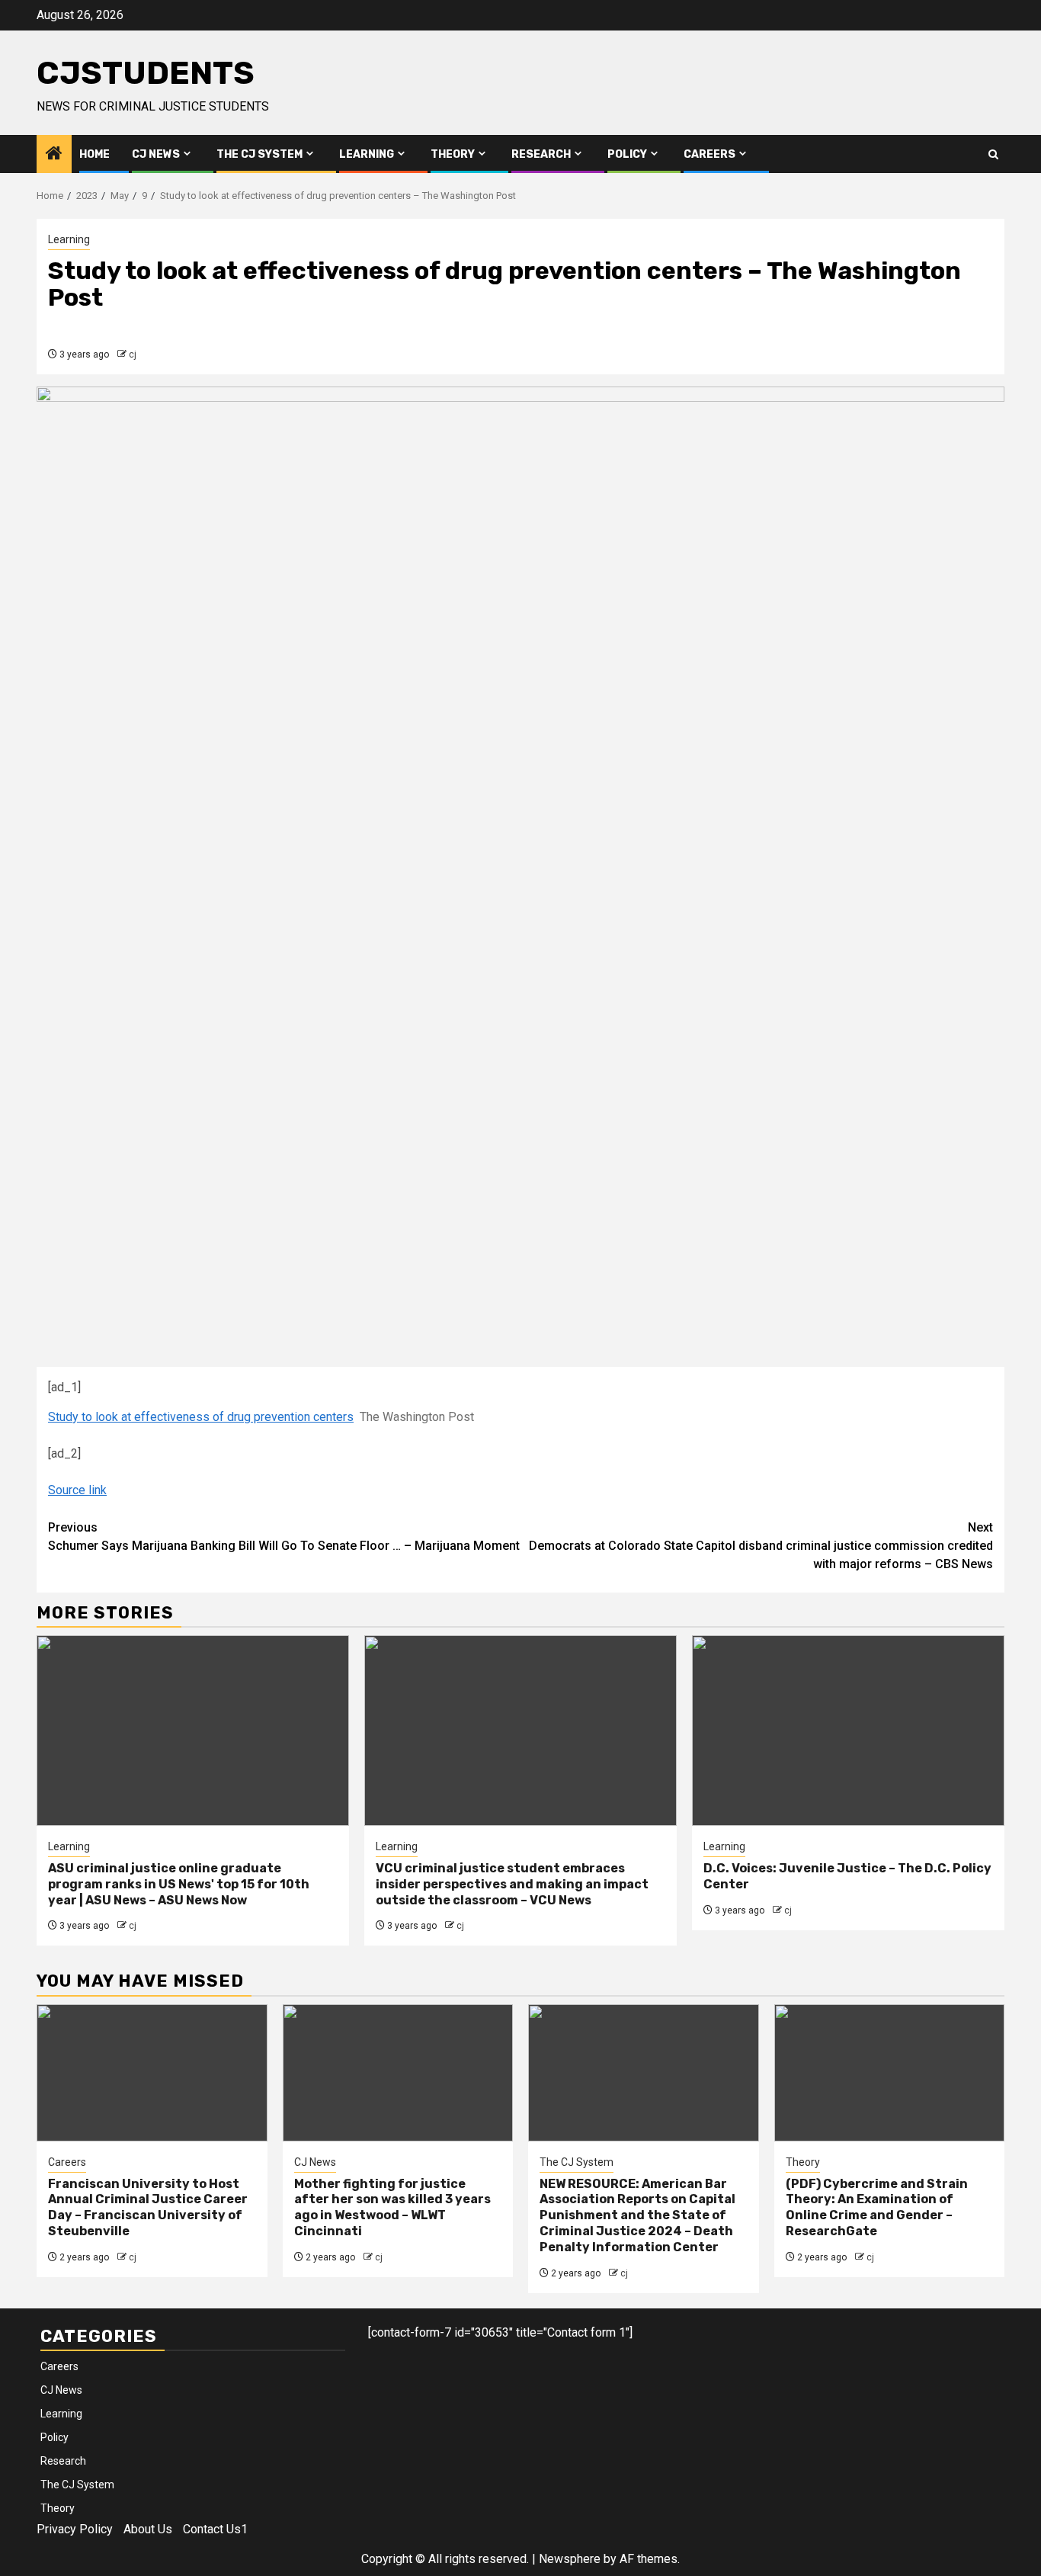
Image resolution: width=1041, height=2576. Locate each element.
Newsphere (570, 2559)
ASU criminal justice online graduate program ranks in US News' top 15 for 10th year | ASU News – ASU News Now (179, 1884)
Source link (77, 1490)
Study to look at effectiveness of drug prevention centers (201, 1417)
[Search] (993, 154)
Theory (453, 154)
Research (541, 154)
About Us (148, 2529)
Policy (627, 154)
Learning (367, 154)
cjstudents (146, 73)
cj (133, 354)
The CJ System (259, 154)
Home (94, 154)
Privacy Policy (75, 2529)
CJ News (156, 154)
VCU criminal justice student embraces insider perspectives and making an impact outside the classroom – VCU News (512, 1884)
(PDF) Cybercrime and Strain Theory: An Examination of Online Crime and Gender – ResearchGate (877, 2207)
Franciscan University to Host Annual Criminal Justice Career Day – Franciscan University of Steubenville (148, 2207)
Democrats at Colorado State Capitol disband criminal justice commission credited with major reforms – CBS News (761, 1546)
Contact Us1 (215, 2529)
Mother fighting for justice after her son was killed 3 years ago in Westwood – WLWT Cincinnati (392, 2207)
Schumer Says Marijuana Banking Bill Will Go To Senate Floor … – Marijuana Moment (284, 1537)
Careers (709, 154)
